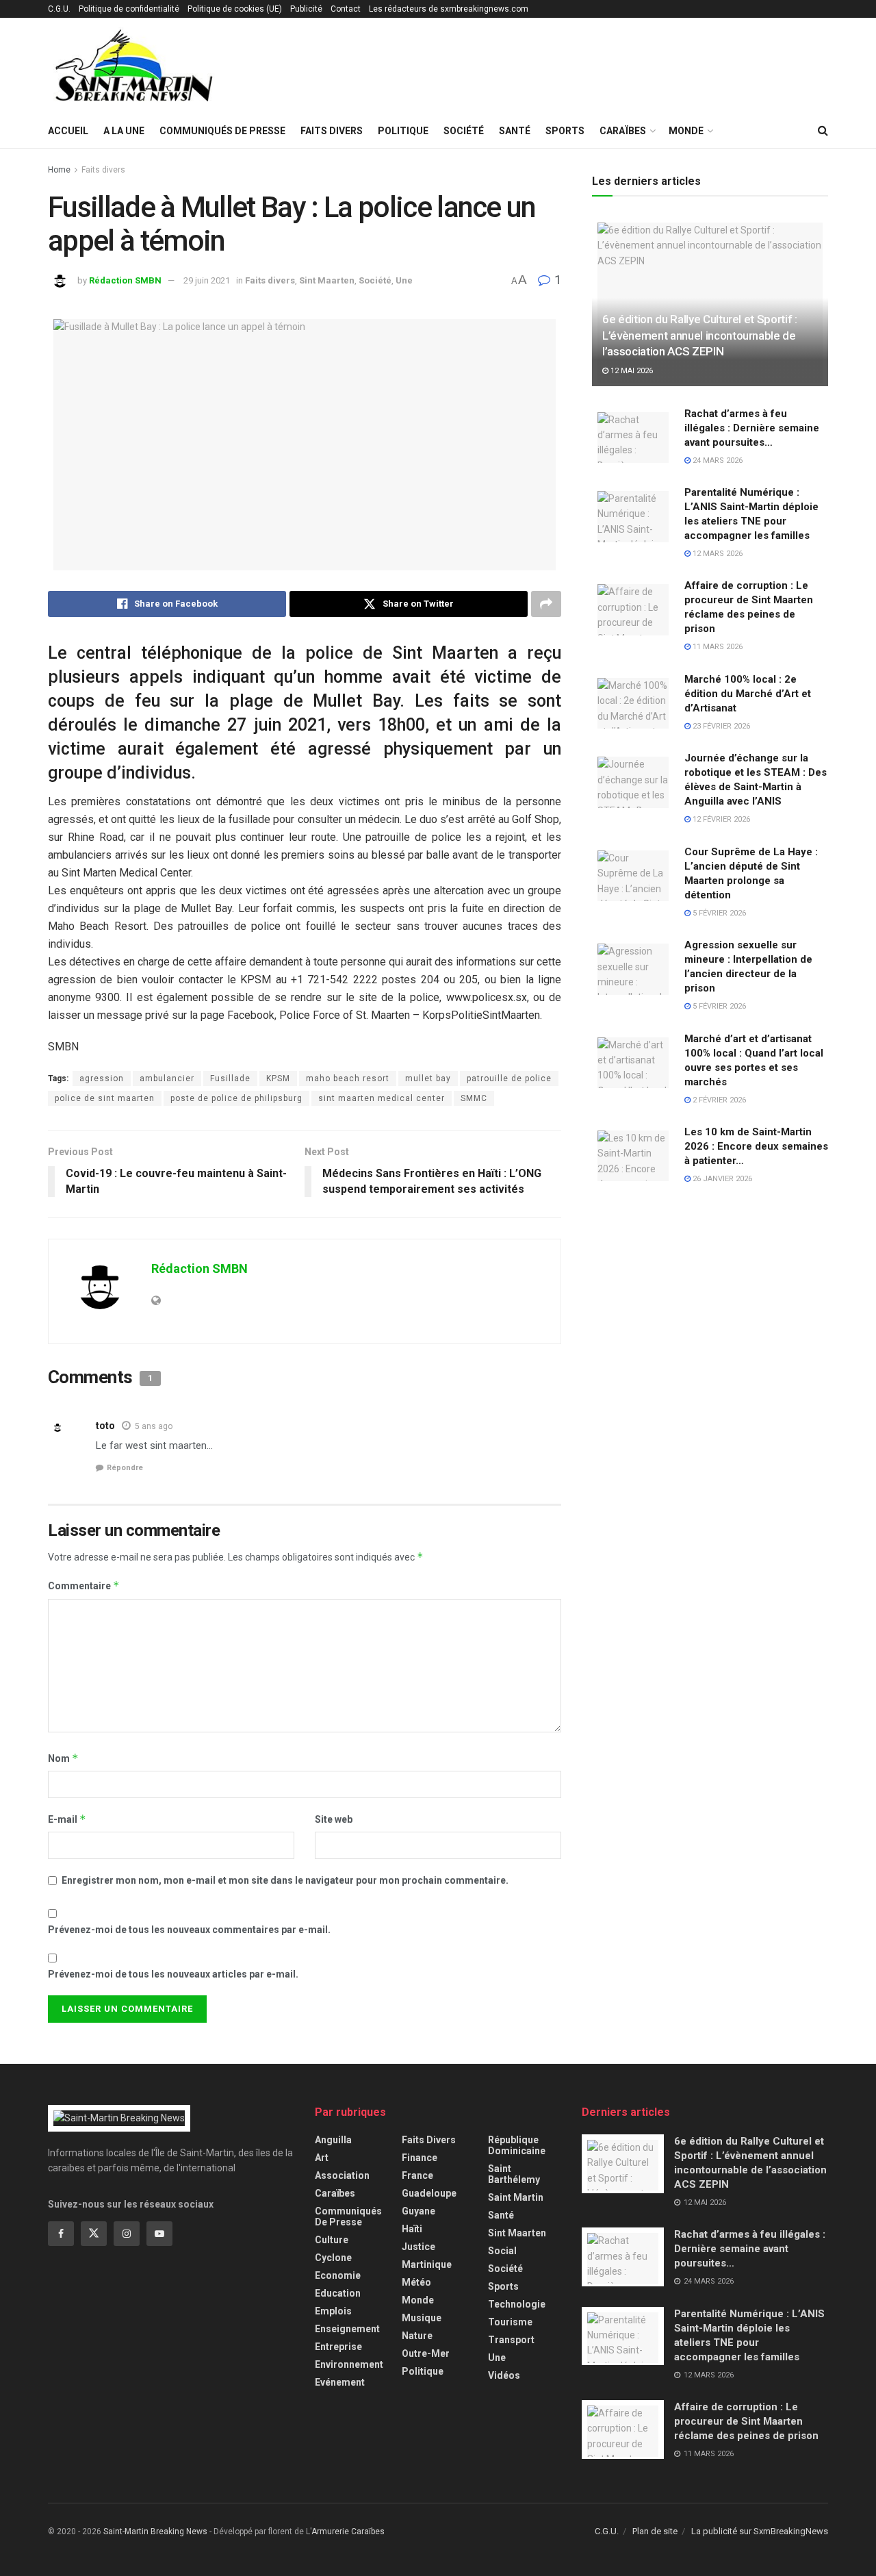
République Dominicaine (517, 2145)
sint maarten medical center (382, 1098)
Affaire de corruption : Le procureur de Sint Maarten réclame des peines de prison (746, 2421)
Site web (334, 1819)
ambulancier (167, 1078)
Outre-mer (426, 2353)
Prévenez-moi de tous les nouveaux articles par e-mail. (173, 1974)
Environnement (349, 2364)
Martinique (427, 2264)
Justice (418, 2247)
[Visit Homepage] (134, 66)
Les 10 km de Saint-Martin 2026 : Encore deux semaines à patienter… (756, 1146)
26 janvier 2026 (721, 1179)
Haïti (412, 2229)
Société (464, 131)
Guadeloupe (429, 2193)
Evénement (340, 2382)
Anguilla (333, 2140)
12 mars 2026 (717, 554)
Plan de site (655, 2531)
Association (342, 2175)
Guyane (418, 2211)
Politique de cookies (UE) (235, 9)
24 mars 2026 (717, 460)
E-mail (67, 1819)
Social (502, 2251)
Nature (417, 2336)
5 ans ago (154, 1426)
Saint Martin (516, 2197)
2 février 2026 (718, 1100)
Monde (686, 131)
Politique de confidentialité (129, 9)
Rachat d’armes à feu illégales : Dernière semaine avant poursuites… (752, 428)
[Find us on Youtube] (159, 2234)
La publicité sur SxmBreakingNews (760, 2531)
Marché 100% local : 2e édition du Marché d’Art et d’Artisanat (748, 694)
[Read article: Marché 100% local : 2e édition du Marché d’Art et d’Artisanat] (633, 702)
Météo (416, 2282)
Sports (565, 131)
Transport (511, 2340)
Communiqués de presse (222, 131)
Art (322, 2158)
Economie (338, 2275)
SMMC (474, 1098)
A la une (124, 131)
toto (105, 1426)
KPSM (278, 1078)
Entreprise (338, 2347)
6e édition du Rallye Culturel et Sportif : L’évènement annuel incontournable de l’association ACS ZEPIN (700, 336)
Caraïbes (623, 131)
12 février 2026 (720, 819)
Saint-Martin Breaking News (155, 2531)
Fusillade (230, 1078)
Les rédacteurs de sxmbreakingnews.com (449, 9)
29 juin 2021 (207, 280)
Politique (403, 131)
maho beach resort (348, 1078)
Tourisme (510, 2322)
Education (338, 2293)
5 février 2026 (718, 913)
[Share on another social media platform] (546, 604)
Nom (63, 1758)
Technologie (517, 2304)
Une (404, 280)
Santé (515, 131)
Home (59, 170)
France (417, 2175)
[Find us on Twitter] (94, 2234)
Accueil (68, 131)
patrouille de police (509, 1078)
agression (102, 1078)
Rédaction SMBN (125, 280)
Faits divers (332, 131)
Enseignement (347, 2329)
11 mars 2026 (717, 647)
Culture (332, 2240)
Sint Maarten (327, 280)
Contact (346, 9)
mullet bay (428, 1078)
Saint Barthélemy (514, 2174)
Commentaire (84, 1586)
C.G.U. (59, 9)
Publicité (306, 9)
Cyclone (333, 2258)
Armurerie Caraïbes (348, 2531)
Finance (420, 2158)
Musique (422, 2318)
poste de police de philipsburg (236, 1098)
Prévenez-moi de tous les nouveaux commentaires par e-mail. (189, 1930)
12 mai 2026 (631, 371)
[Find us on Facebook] (61, 2234)
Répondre (125, 1468)
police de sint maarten (105, 1098)
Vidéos (504, 2375)
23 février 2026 (720, 726)
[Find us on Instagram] (127, 2234)
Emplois (333, 2311)
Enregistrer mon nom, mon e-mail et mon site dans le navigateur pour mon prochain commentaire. (285, 1880)
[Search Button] (823, 131)
